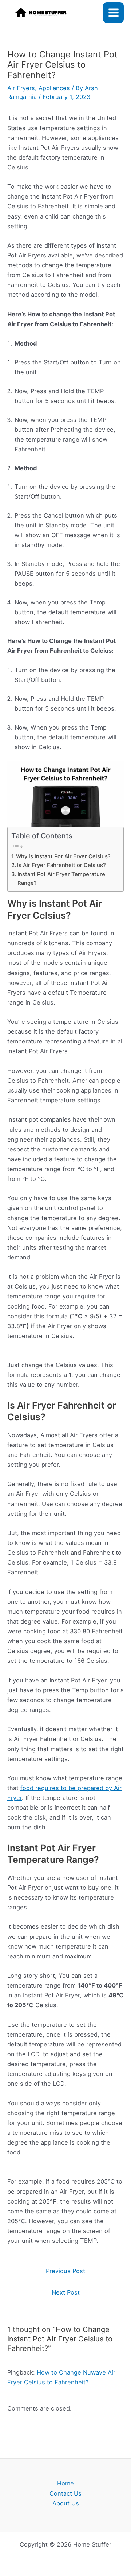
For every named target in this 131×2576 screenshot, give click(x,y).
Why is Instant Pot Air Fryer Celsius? (63, 856)
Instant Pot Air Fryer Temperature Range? (61, 879)
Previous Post (65, 2271)
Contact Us (65, 2493)
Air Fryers (21, 88)
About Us (66, 2503)
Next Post (66, 2292)
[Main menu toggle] (113, 13)
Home (65, 2483)
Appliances (54, 88)
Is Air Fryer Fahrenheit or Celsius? (61, 865)
